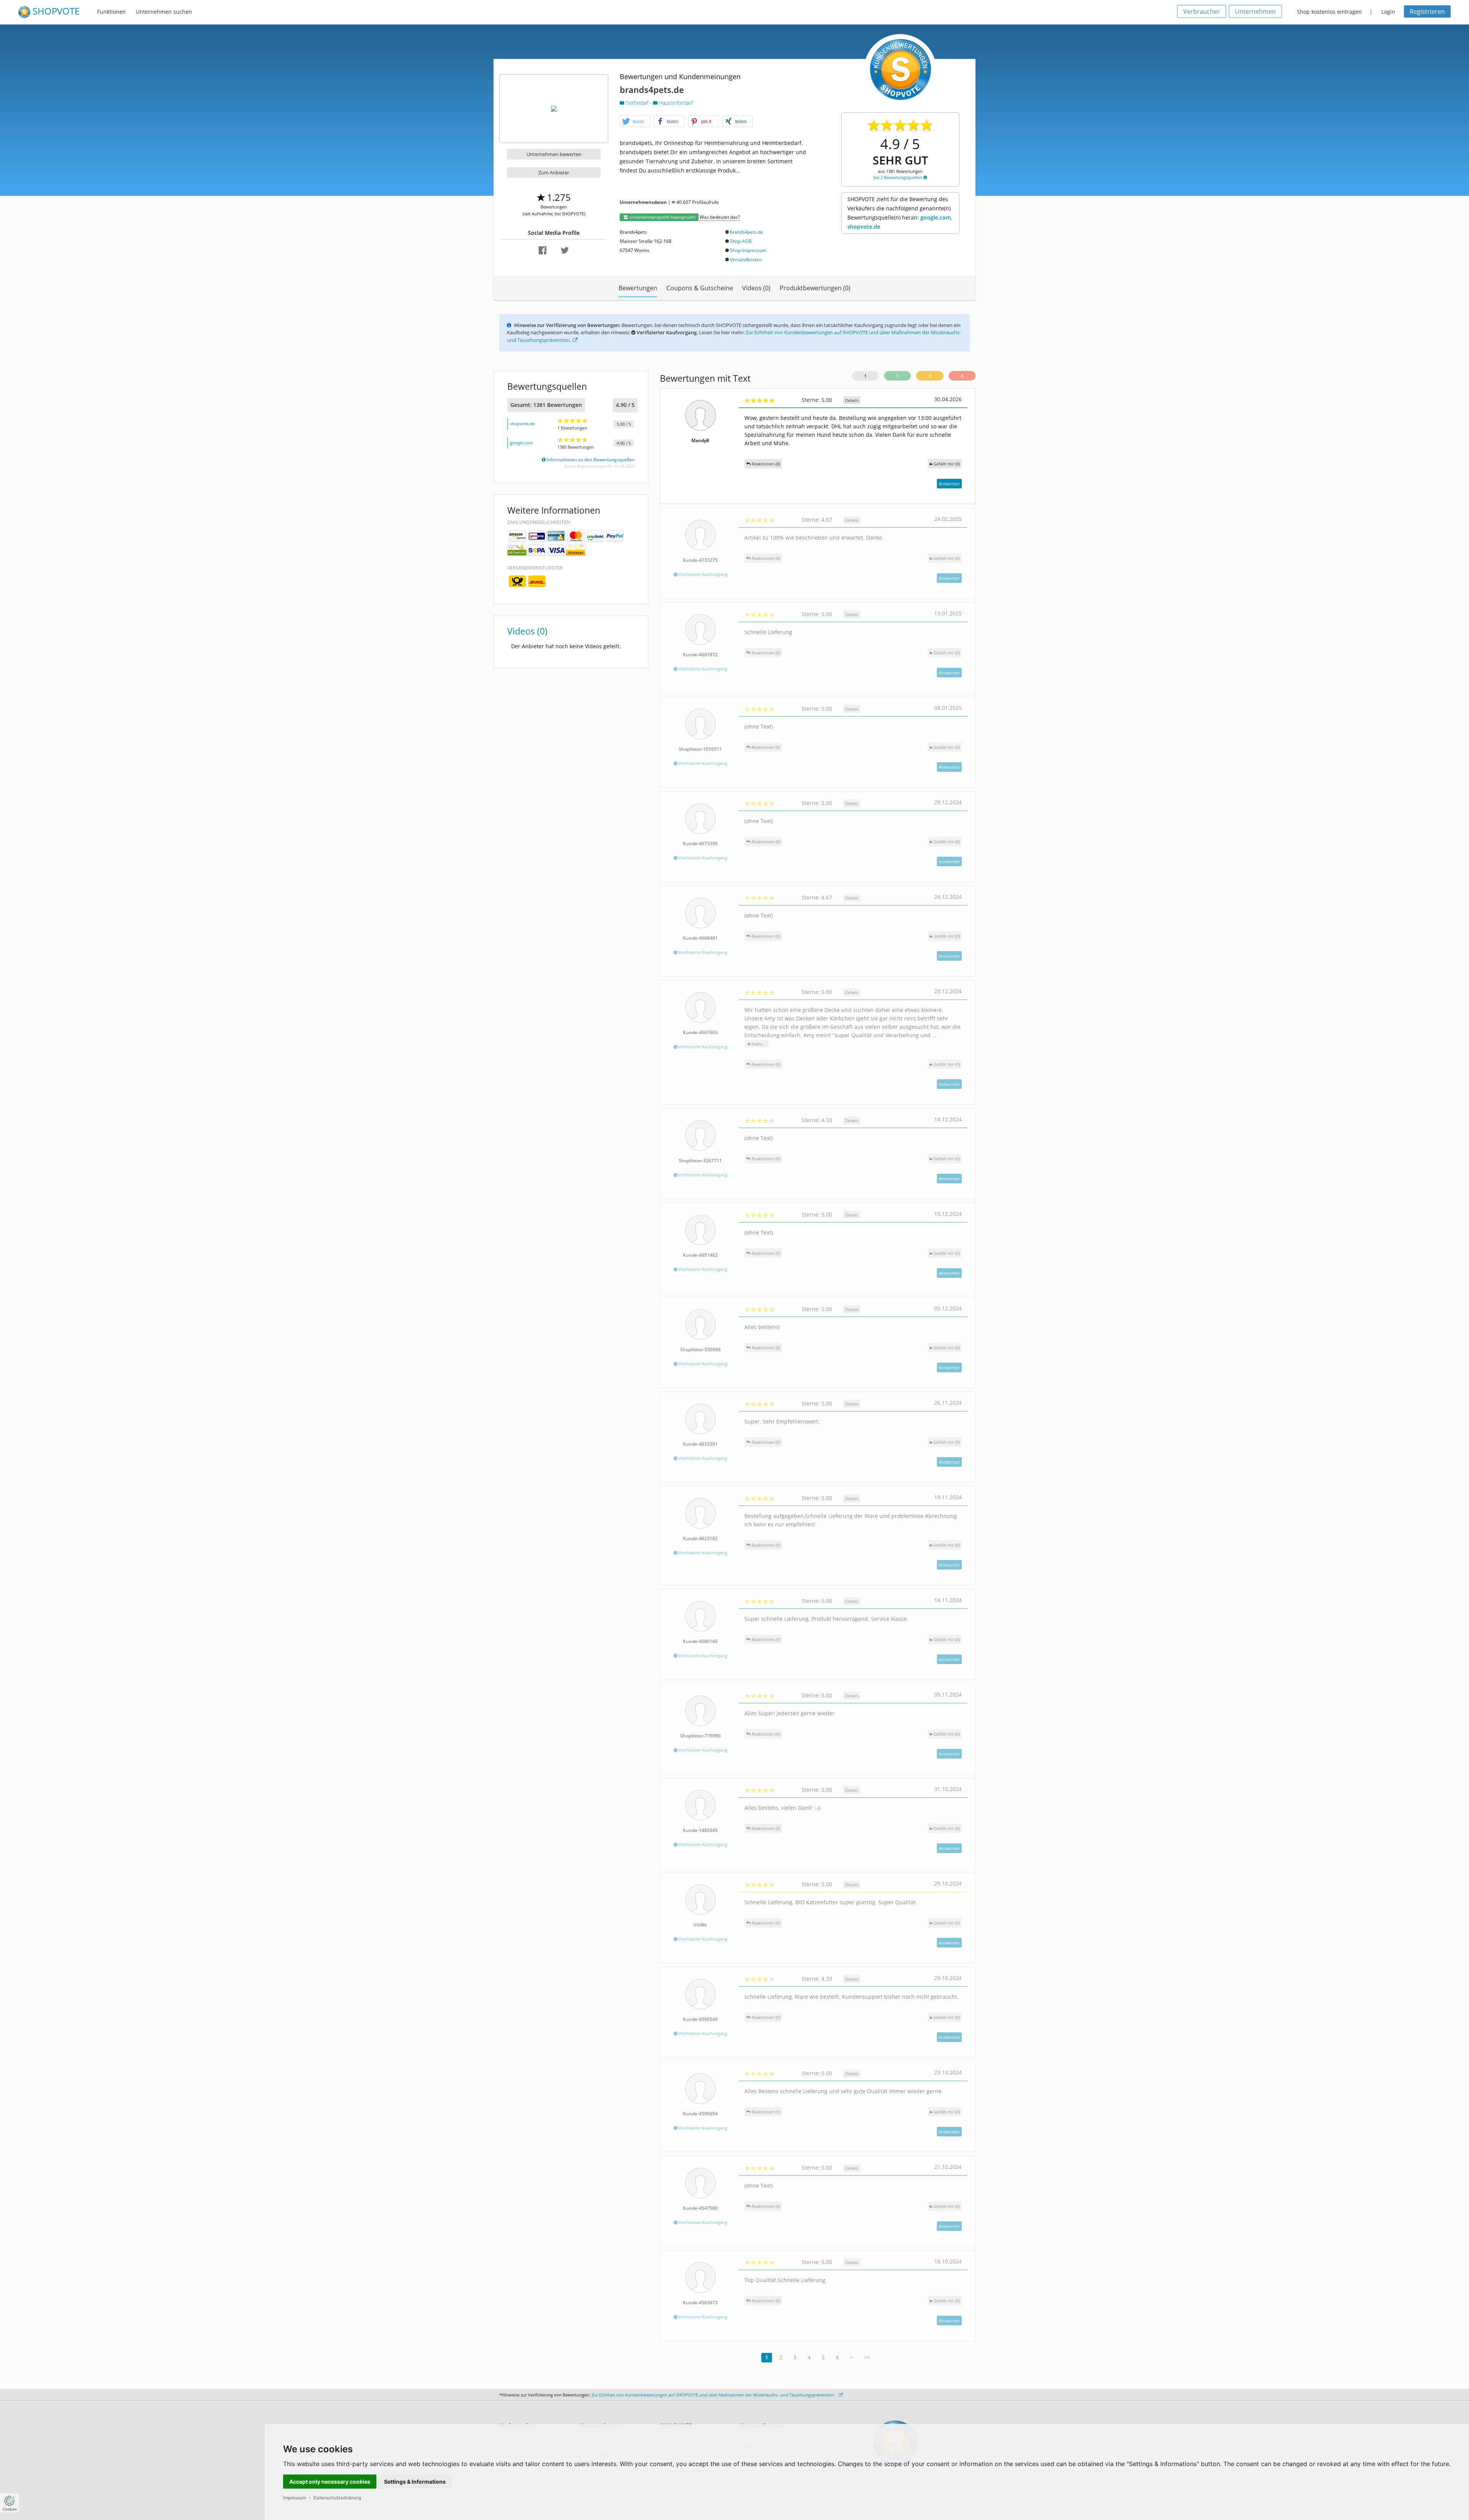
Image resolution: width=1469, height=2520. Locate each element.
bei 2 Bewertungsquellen (898, 177)
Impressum (295, 2498)
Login (1388, 12)
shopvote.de (522, 424)
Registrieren (1427, 11)
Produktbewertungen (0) (815, 288)
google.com (521, 443)
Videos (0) (756, 288)
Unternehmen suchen (164, 12)
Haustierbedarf (675, 103)
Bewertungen (638, 288)
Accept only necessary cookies (330, 2482)
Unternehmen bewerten (554, 154)
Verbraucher (1202, 11)
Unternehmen (1255, 11)
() (947, 464)
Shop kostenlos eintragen (1329, 12)
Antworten (949, 484)
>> (867, 2357)
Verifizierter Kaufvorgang (702, 574)
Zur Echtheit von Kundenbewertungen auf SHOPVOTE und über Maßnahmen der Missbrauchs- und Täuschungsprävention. (714, 2395)
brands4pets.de (747, 232)
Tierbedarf (637, 103)
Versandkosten (746, 259)
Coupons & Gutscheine (700, 288)
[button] (635, 122)
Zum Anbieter (554, 172)
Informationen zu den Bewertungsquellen (590, 460)
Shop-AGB (741, 241)
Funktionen (112, 12)
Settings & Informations (415, 2482)
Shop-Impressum (748, 250)
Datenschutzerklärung (337, 2498)
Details (852, 400)
